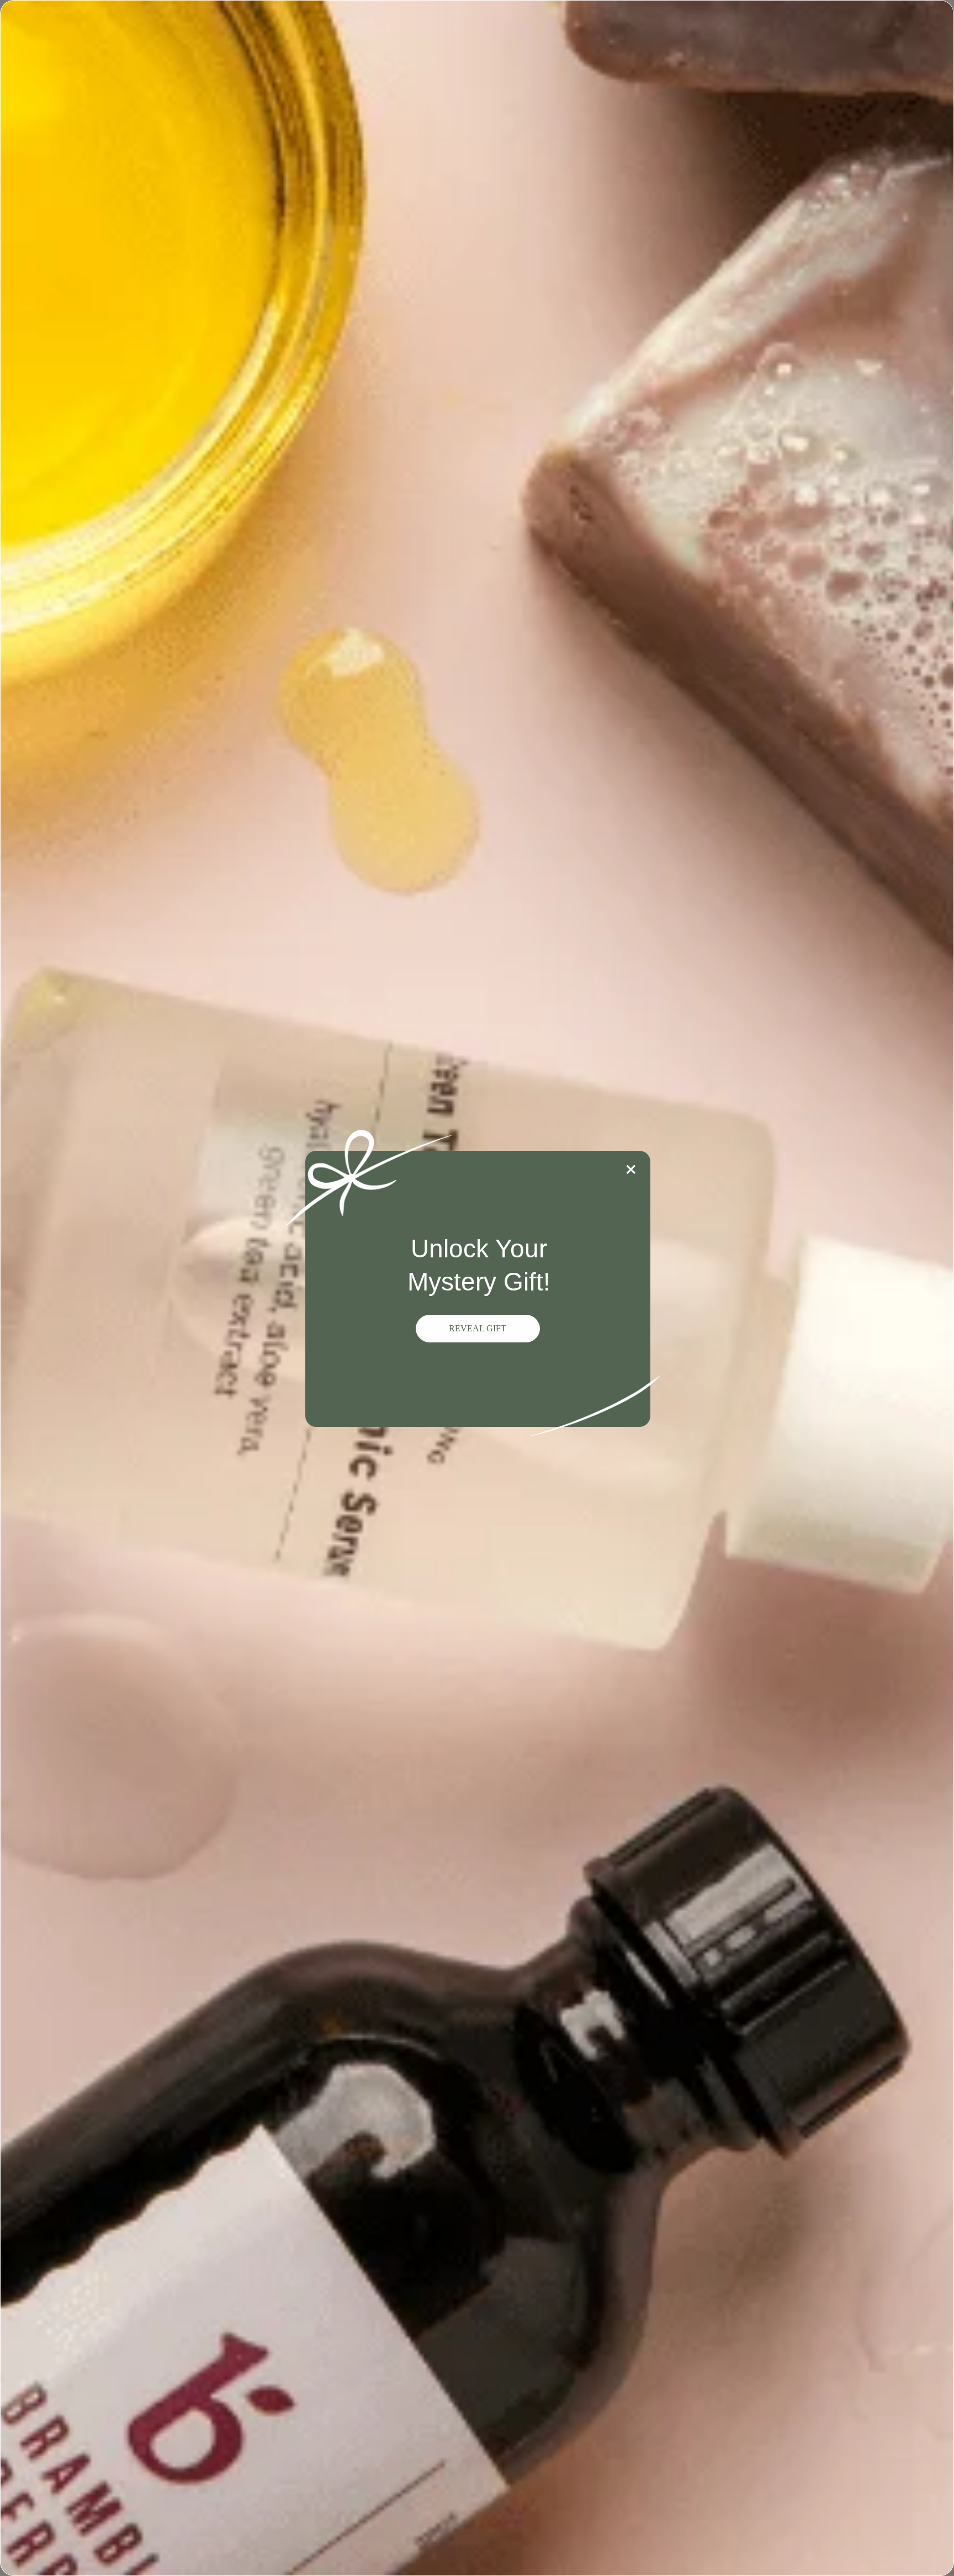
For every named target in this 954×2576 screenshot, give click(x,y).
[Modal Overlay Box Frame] (477, 1288)
